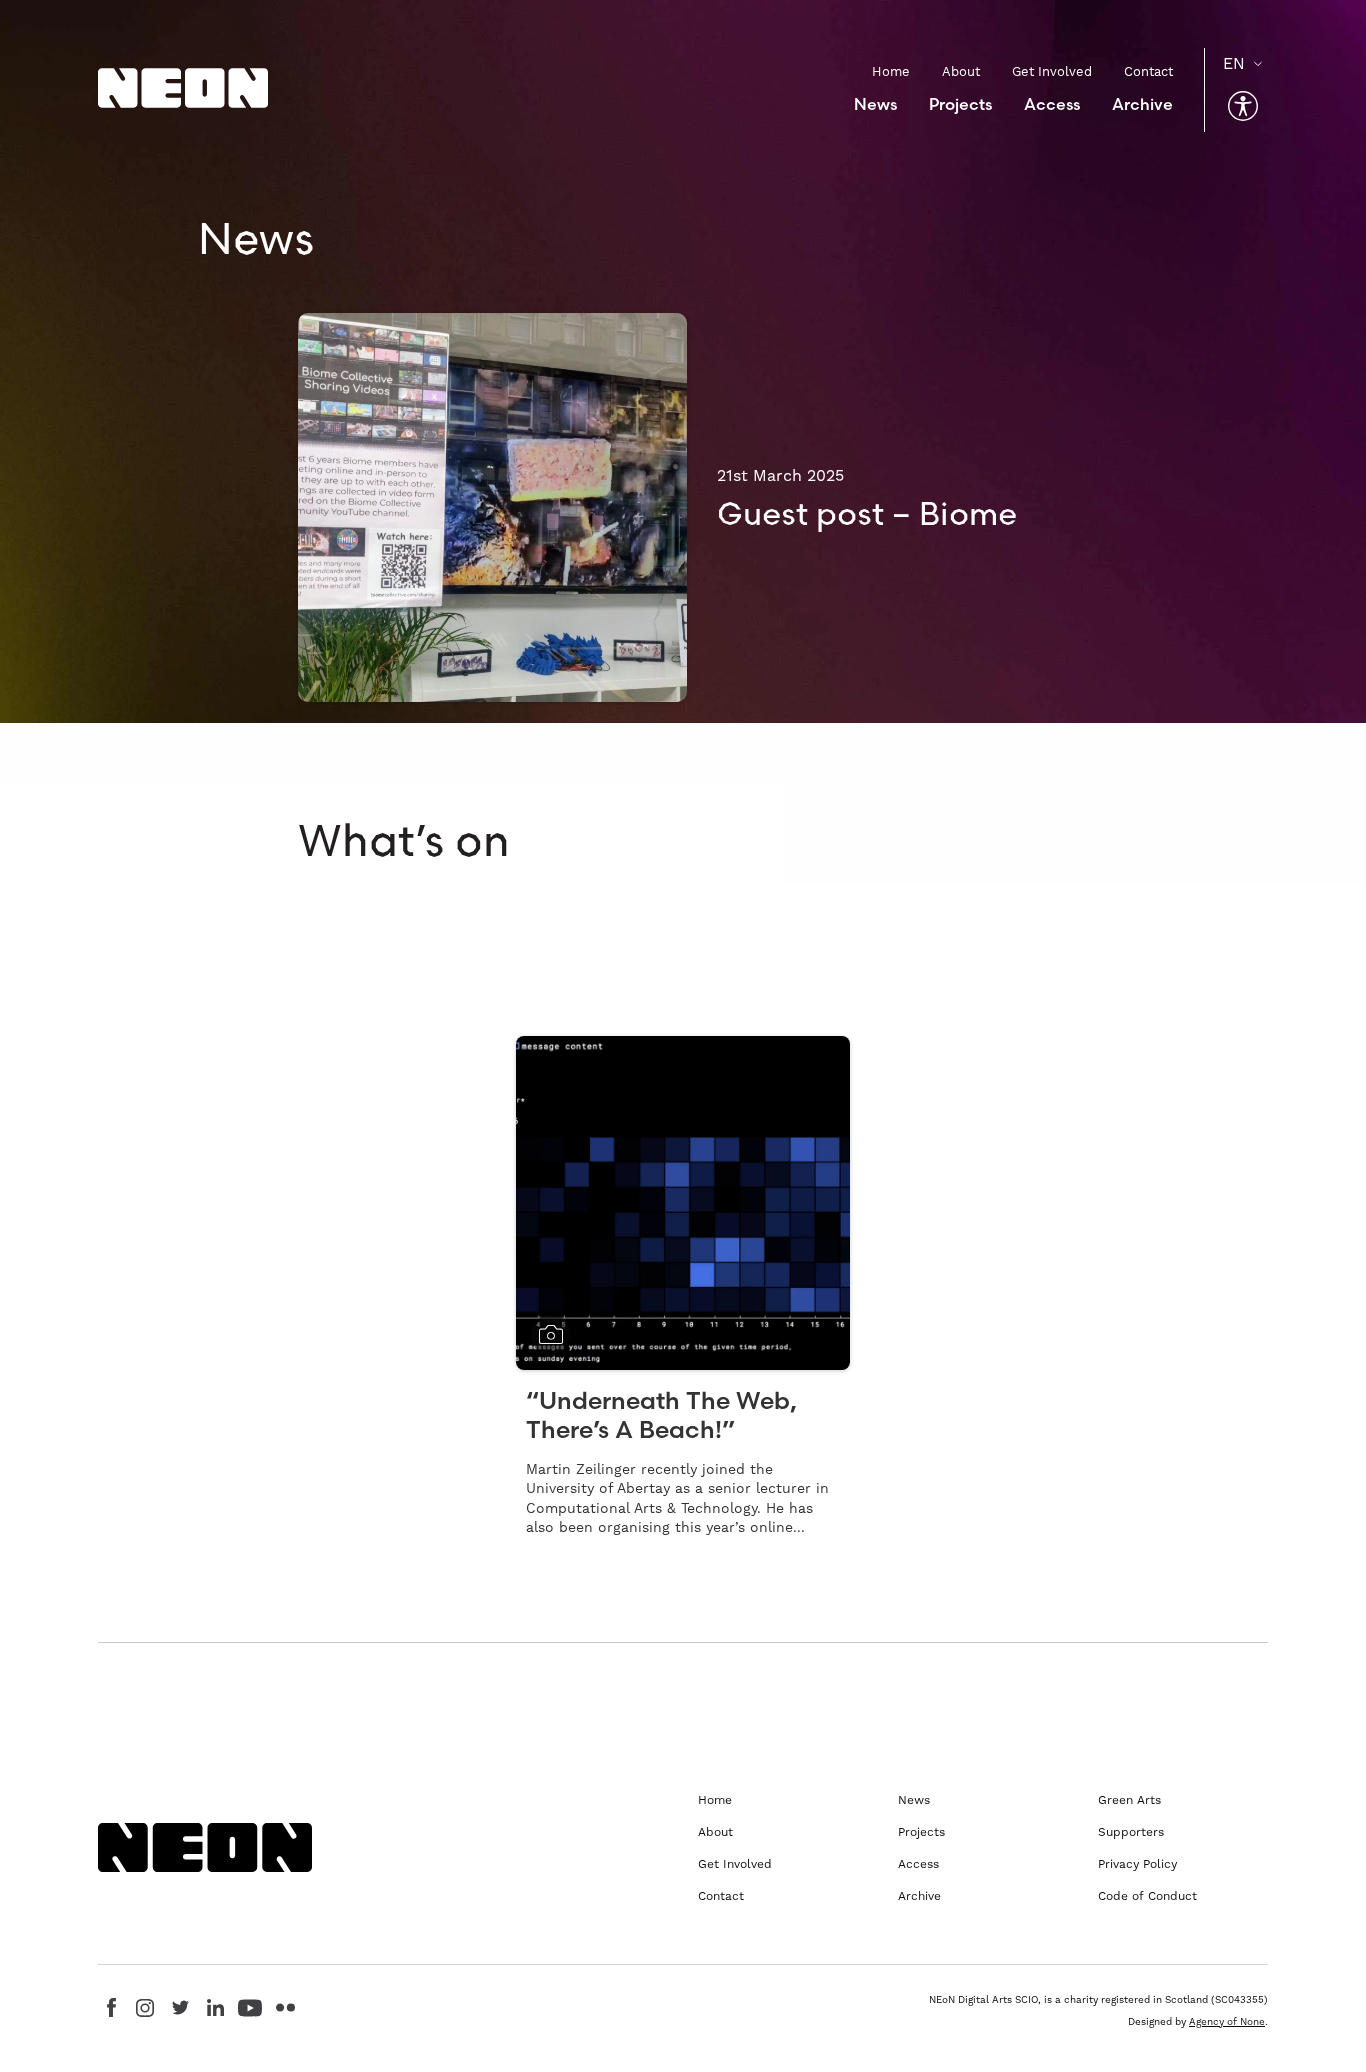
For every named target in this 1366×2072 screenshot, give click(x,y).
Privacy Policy (1137, 1864)
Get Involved (1052, 71)
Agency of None (1227, 2021)
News (875, 104)
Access (1052, 104)
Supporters (1131, 1832)
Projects (960, 104)
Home (891, 71)
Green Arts (1129, 1800)
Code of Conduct (1147, 1896)
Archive (1142, 104)
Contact (1148, 71)
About (961, 71)
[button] (1243, 106)
